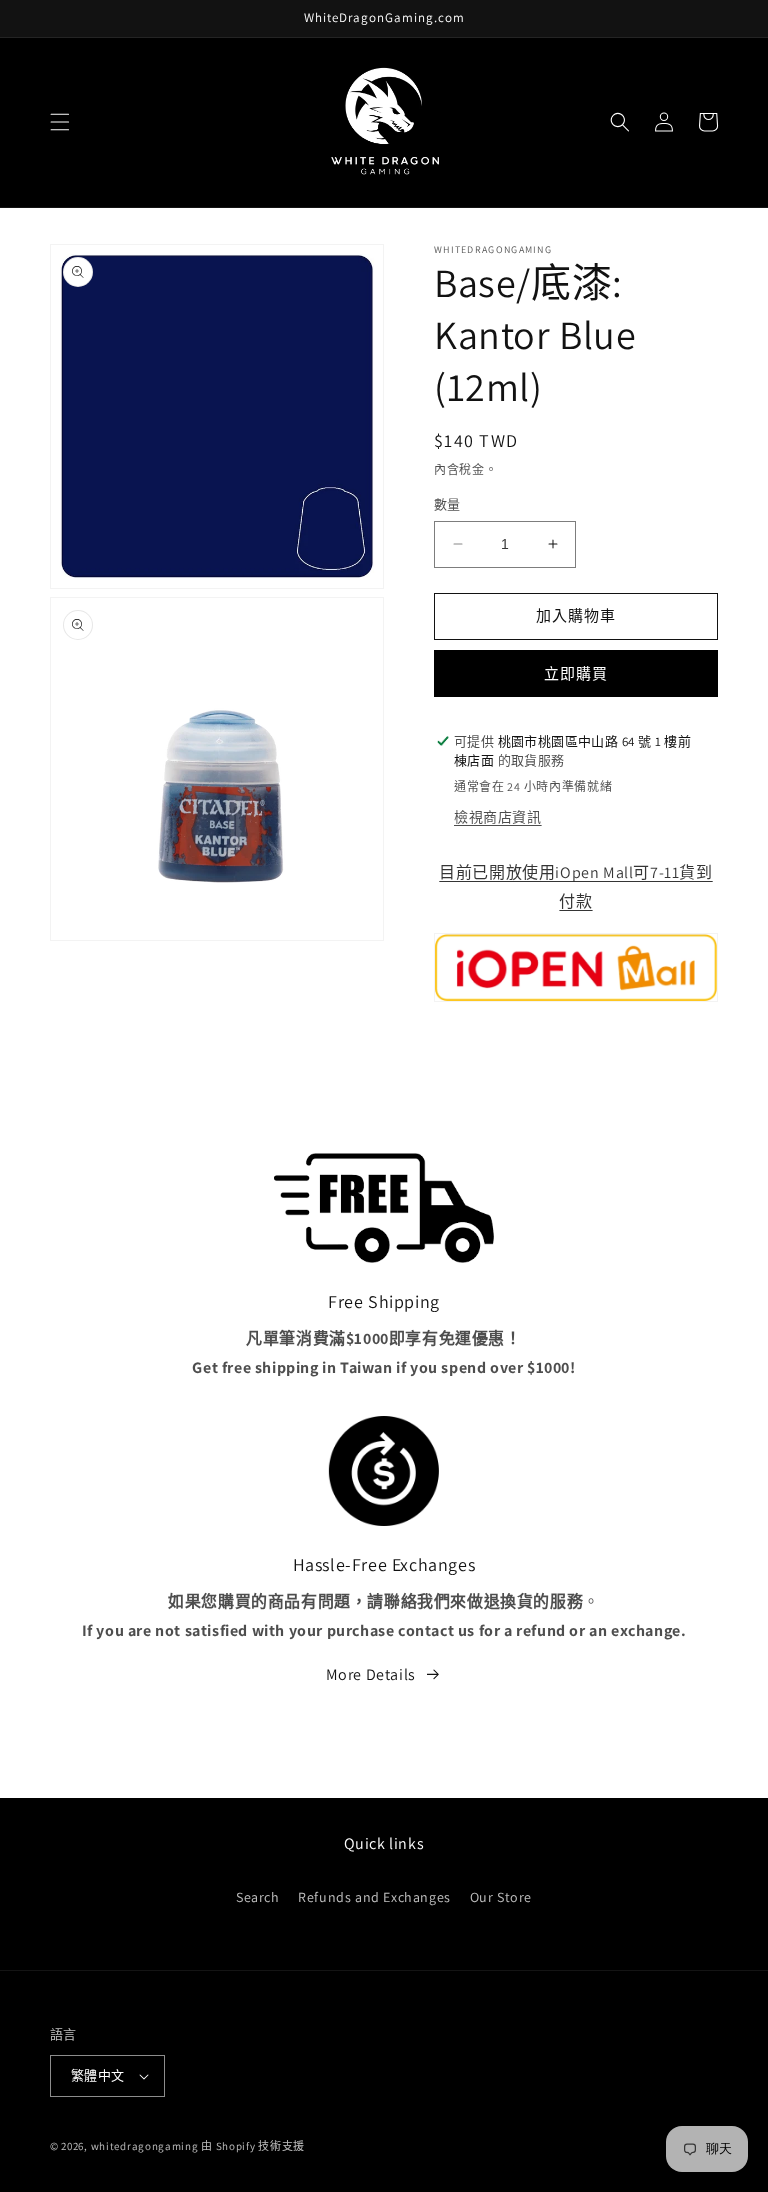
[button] (60, 122)
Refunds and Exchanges (374, 1897)
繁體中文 (98, 2075)
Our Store (501, 1897)
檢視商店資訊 (498, 817)
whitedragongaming (145, 2146)
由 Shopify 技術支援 (253, 2146)
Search (258, 1897)
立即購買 (576, 673)
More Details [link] (371, 1674)
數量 (447, 504)
